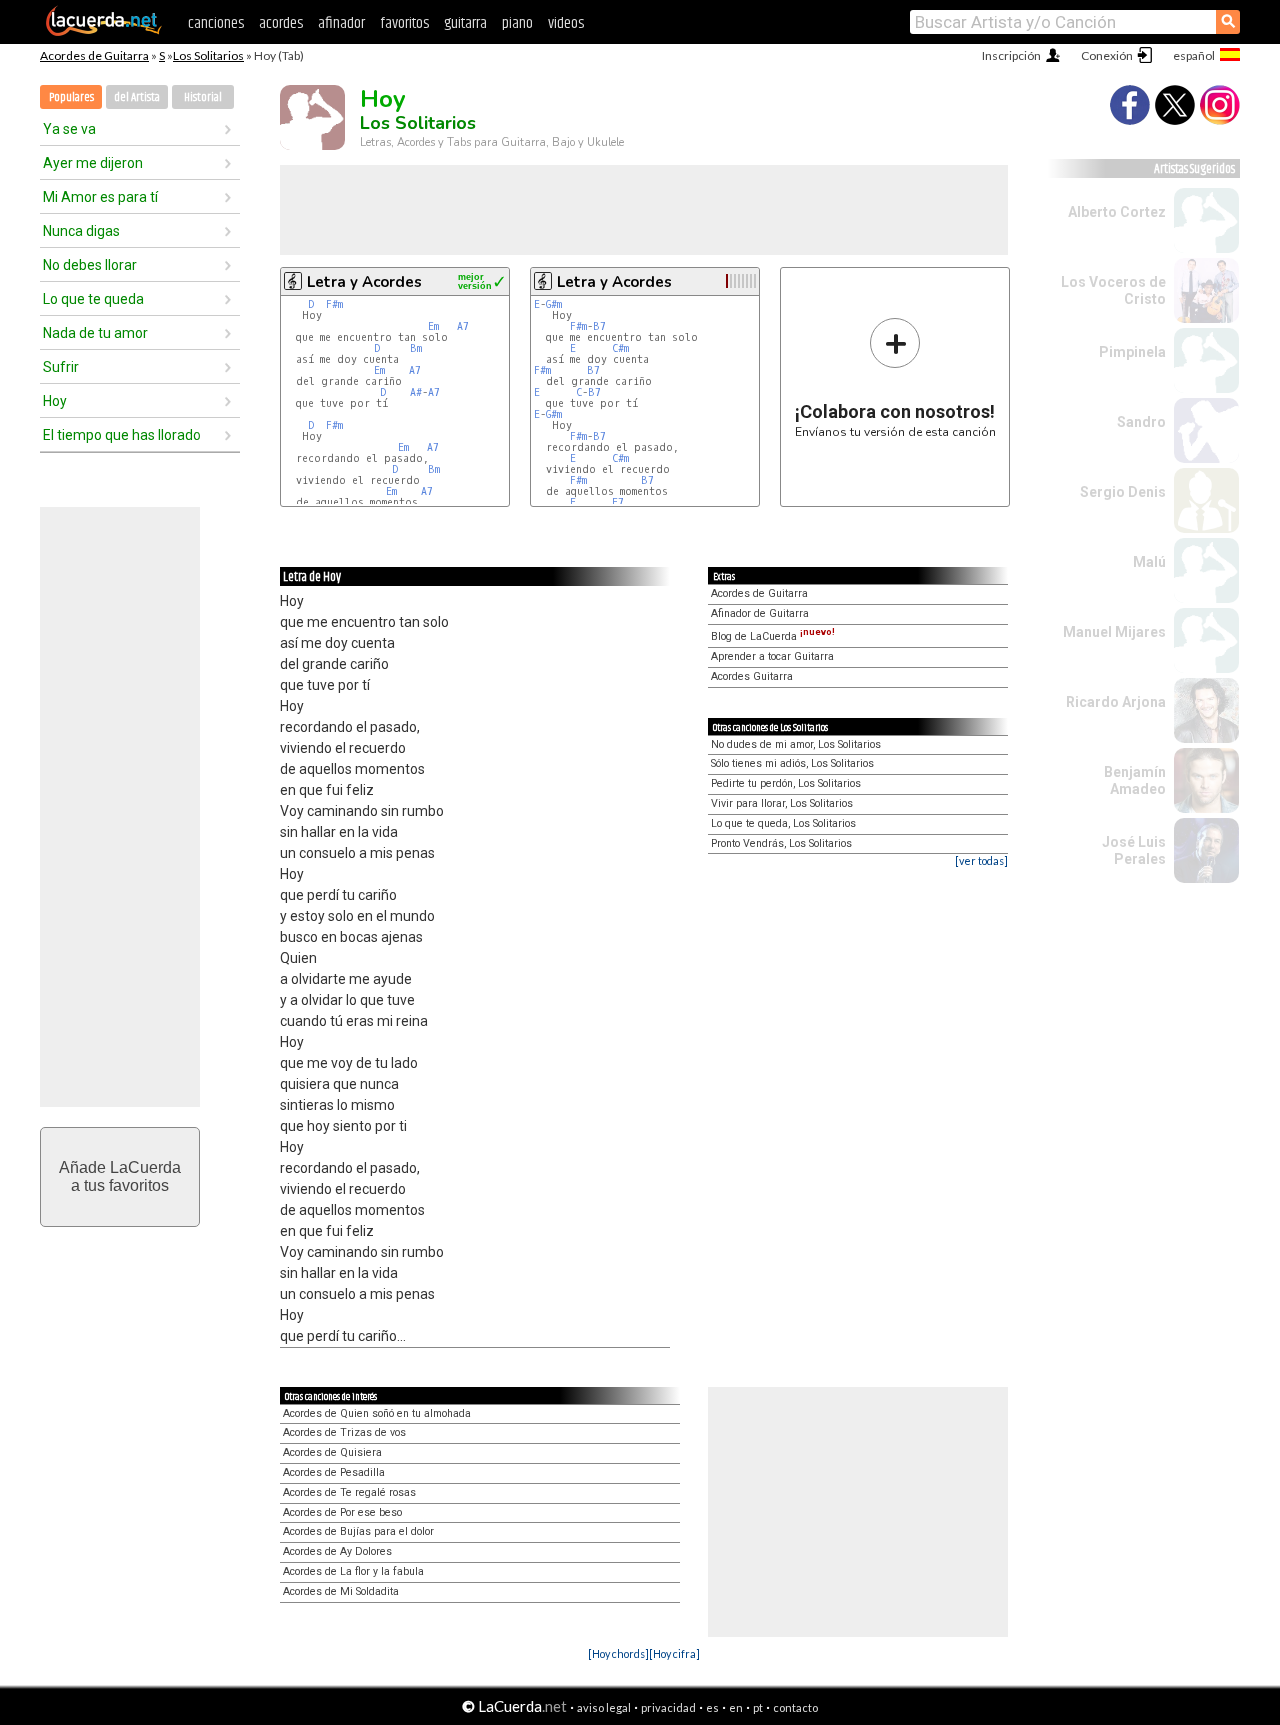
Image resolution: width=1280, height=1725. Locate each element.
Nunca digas (81, 231)
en (736, 1707)
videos (566, 23)
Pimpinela (1132, 352)
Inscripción (1011, 55)
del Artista (137, 97)
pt (758, 1707)
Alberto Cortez (1117, 212)
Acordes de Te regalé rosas (349, 1492)
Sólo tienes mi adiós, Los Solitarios (792, 763)
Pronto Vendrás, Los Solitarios (781, 843)
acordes (281, 23)
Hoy (55, 401)
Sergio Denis (1123, 492)
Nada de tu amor (95, 333)
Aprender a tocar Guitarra (772, 656)
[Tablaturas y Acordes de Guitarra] (104, 32)
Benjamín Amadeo (1135, 780)
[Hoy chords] (618, 1653)
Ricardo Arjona (1116, 702)
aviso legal (604, 1707)
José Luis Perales (1134, 850)
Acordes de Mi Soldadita (341, 1591)
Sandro (1141, 422)
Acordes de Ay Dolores (337, 1551)
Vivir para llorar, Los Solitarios (782, 803)
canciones (216, 23)
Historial (203, 97)
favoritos (404, 23)
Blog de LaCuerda (773, 636)
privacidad (668, 1707)
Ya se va (69, 129)
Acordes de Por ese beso (342, 1512)
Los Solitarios (208, 55)
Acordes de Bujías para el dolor (358, 1531)
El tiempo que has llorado (122, 435)
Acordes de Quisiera (332, 1452)
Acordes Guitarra (752, 676)
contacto (795, 1707)
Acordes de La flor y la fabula (353, 1571)
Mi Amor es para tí (100, 197)
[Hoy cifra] (674, 1653)
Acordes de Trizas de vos (344, 1432)
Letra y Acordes (364, 282)
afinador (341, 23)
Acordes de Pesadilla (334, 1472)
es (712, 1707)
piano (517, 23)
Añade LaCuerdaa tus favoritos (120, 1176)
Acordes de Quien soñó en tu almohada (377, 1413)
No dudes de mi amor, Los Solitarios (796, 744)
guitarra (465, 23)
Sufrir (61, 367)
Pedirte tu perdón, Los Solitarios (786, 783)
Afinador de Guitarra (760, 613)
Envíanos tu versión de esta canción (895, 377)
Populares (71, 97)
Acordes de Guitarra (94, 55)
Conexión (1107, 55)
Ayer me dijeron (93, 163)
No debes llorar (90, 265)
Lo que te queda (93, 299)
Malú (1149, 562)
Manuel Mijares (1114, 632)
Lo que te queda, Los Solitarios (783, 823)
